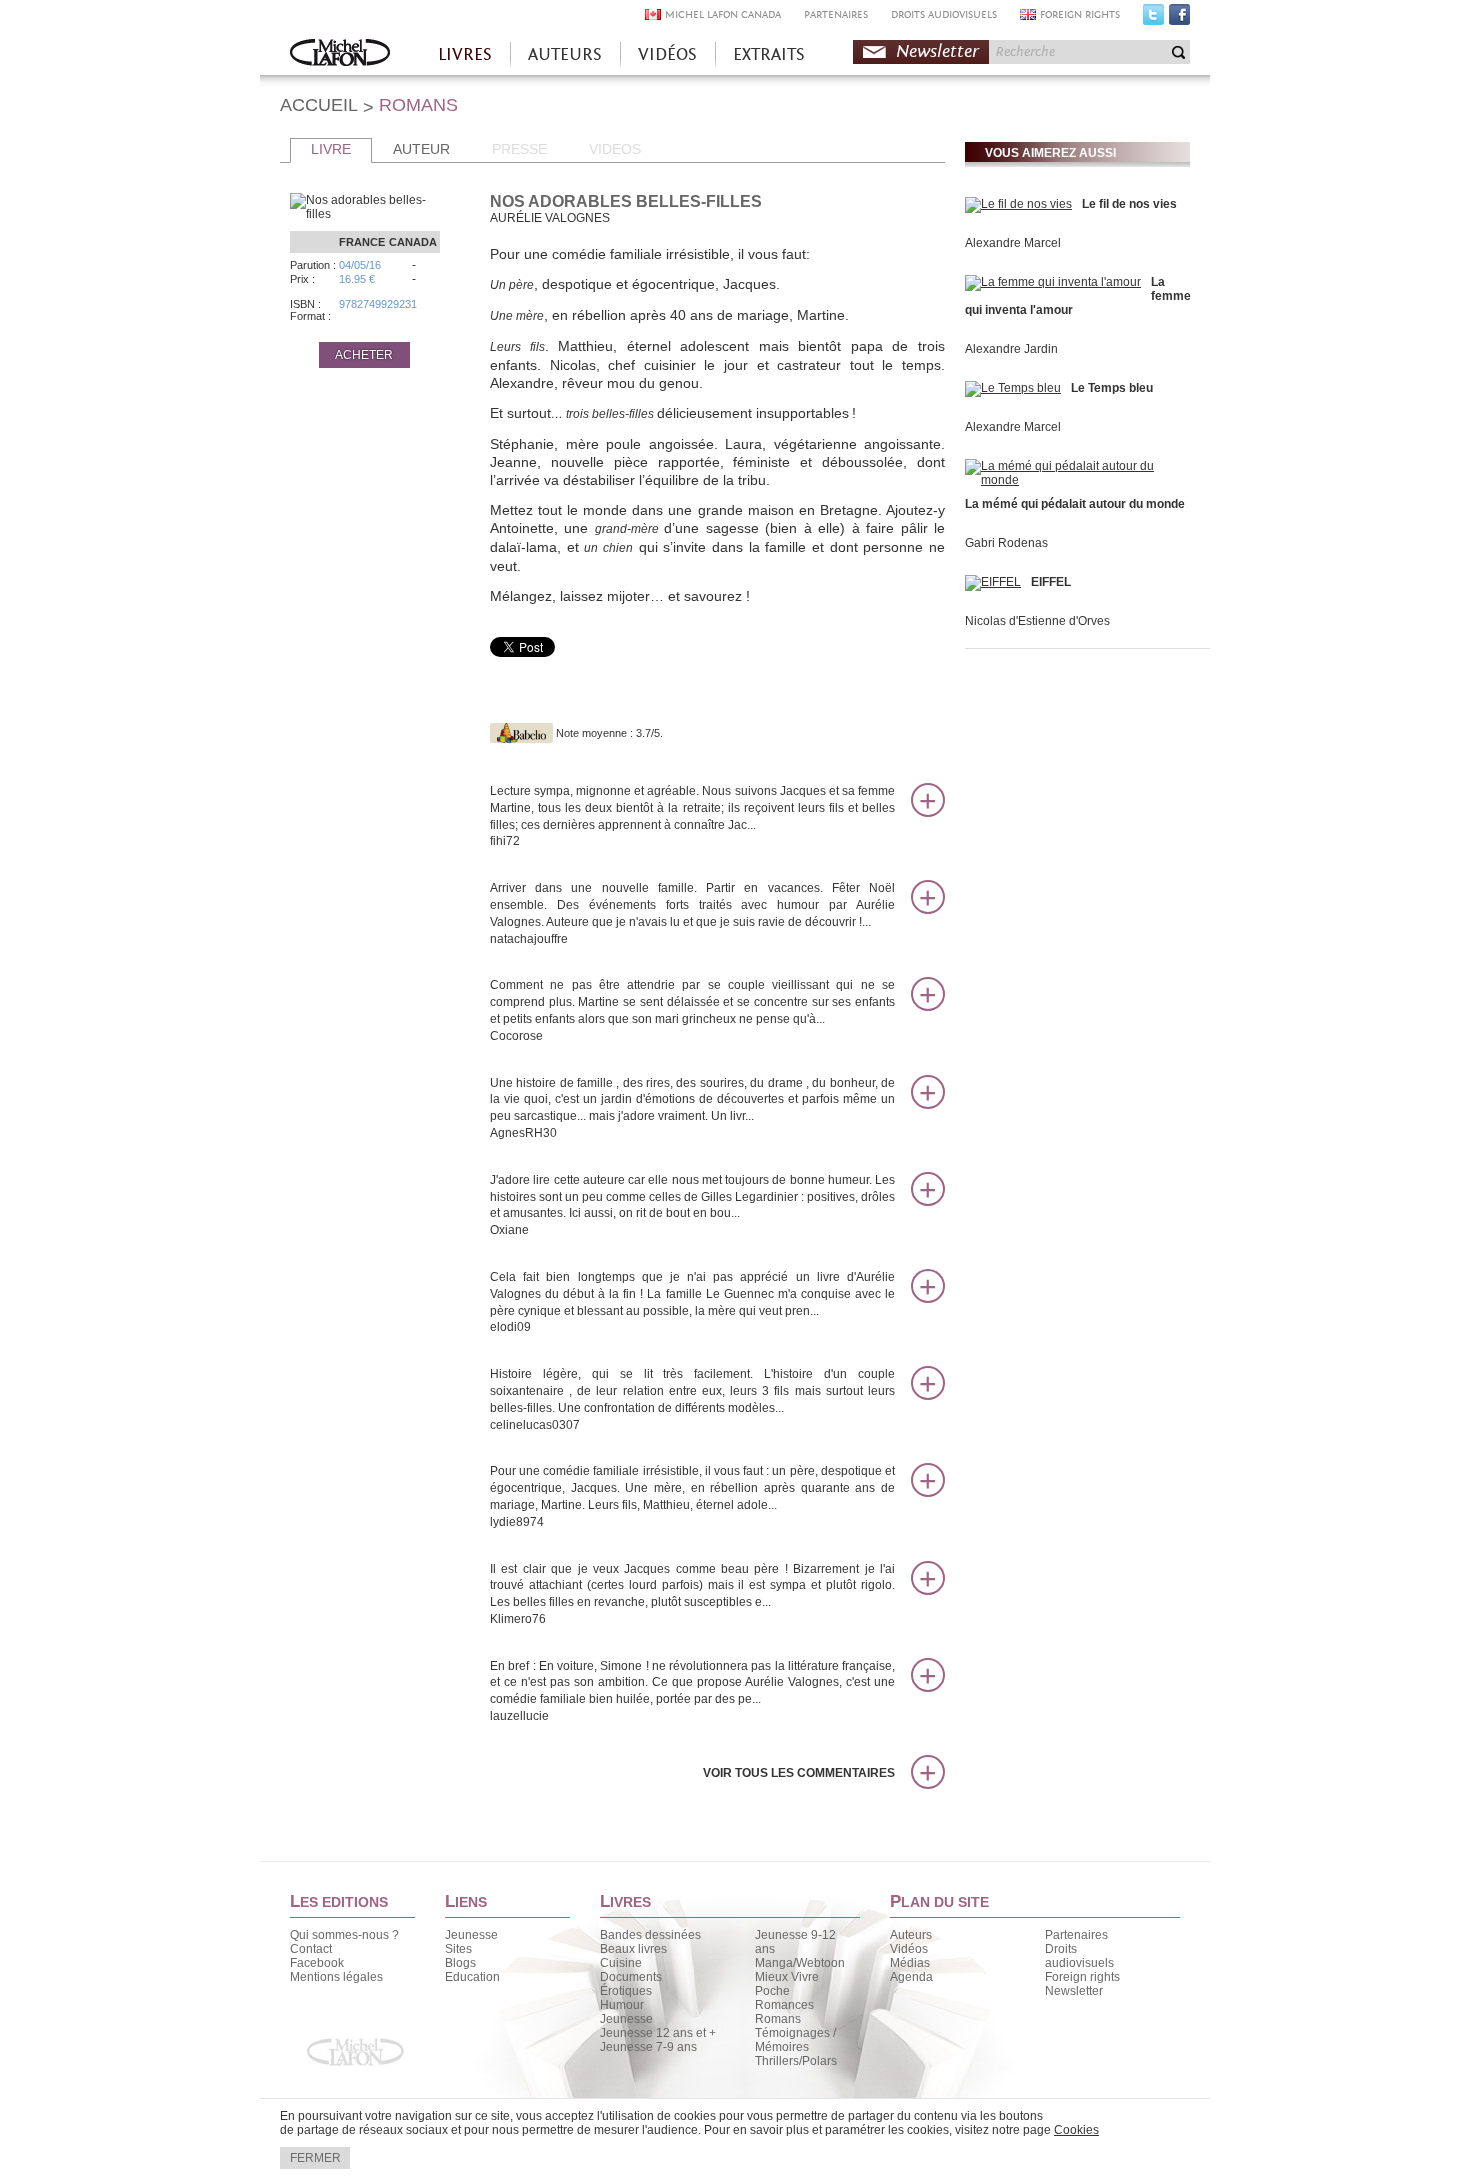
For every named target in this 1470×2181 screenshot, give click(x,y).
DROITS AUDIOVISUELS (944, 14)
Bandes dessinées (650, 1935)
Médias (910, 1963)
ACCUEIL (319, 105)
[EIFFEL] (993, 582)
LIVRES (465, 54)
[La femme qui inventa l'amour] (1053, 282)
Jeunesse (471, 1935)
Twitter (1153, 19)
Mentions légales (336, 1977)
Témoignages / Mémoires (795, 2040)
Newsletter (937, 51)
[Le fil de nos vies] (1018, 204)
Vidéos (909, 1949)
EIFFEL (1051, 582)
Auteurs (911, 1935)
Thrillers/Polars (796, 2061)
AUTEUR (421, 149)
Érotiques (626, 1991)
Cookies (1076, 2130)
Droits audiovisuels (1079, 1956)
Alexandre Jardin (1011, 349)
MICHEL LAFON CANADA (723, 14)
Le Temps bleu (1112, 388)
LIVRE (331, 149)
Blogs (460, 1963)
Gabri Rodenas (1006, 543)
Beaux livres (633, 1949)
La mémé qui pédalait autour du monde (1075, 504)
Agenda (911, 1977)
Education (472, 1977)
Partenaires (1076, 1935)
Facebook (1179, 19)
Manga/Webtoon (800, 1963)
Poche (772, 1991)
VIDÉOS (667, 54)
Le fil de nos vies (1129, 204)
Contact (311, 1949)
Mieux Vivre (787, 1977)
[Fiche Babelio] (521, 733)
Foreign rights (1082, 1977)
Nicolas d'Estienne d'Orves (1037, 621)
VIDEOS (615, 149)
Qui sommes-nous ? (344, 1935)
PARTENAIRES (836, 14)
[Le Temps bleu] (1013, 388)
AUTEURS (565, 54)
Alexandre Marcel (1013, 243)
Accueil (340, 54)
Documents (631, 1977)
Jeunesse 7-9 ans (648, 2047)
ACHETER (364, 355)
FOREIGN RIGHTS (1080, 14)
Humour (622, 2005)
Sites (458, 1949)
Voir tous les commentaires (799, 1773)
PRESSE (519, 149)
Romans (778, 2019)
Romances (784, 2005)
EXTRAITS (769, 54)
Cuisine (621, 1963)
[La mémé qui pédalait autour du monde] (1075, 480)
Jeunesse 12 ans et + (658, 2033)
